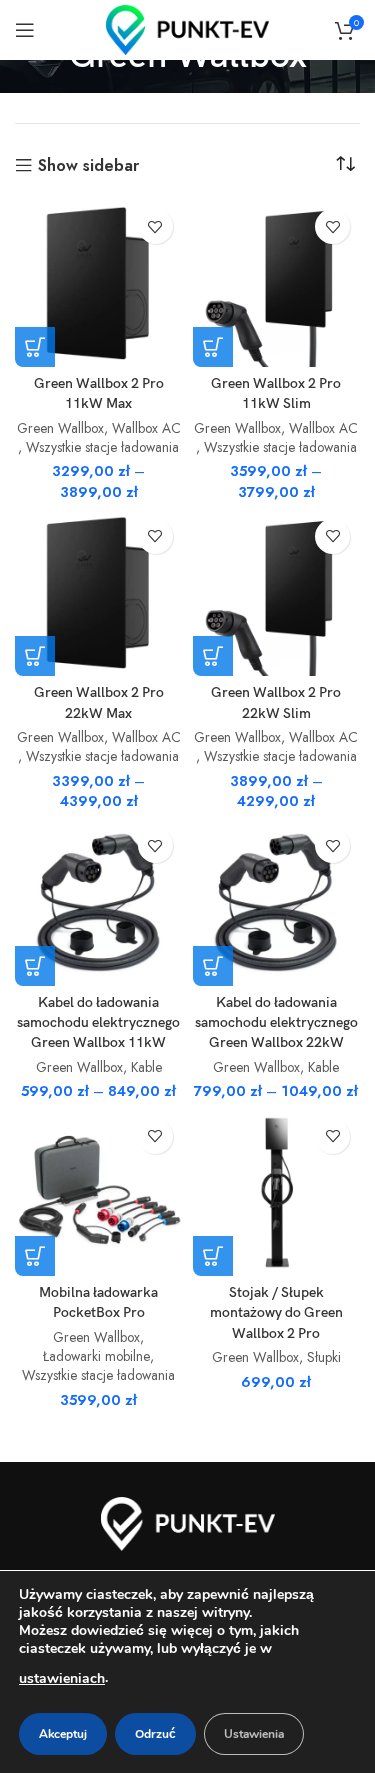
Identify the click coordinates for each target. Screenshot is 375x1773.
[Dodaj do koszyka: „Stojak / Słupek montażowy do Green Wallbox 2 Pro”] (213, 1256)
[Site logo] (188, 28)
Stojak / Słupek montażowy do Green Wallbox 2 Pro (276, 1312)
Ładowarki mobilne (96, 1356)
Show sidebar (88, 166)
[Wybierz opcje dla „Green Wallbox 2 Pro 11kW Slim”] (213, 347)
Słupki (324, 1357)
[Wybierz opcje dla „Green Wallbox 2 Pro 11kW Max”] (35, 347)
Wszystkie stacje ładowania (102, 447)
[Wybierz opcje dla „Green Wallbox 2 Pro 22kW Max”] (35, 656)
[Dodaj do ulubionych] (155, 226)
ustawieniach (62, 1678)
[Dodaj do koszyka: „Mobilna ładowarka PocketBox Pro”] (35, 1256)
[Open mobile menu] (25, 30)
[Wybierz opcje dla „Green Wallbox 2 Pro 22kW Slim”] (213, 656)
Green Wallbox (60, 428)
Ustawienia (254, 1734)
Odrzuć (155, 1734)
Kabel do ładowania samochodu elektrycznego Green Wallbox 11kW (98, 1022)
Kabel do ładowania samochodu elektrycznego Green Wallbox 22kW (276, 1022)
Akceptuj (63, 1734)
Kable (146, 1067)
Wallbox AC (146, 428)
